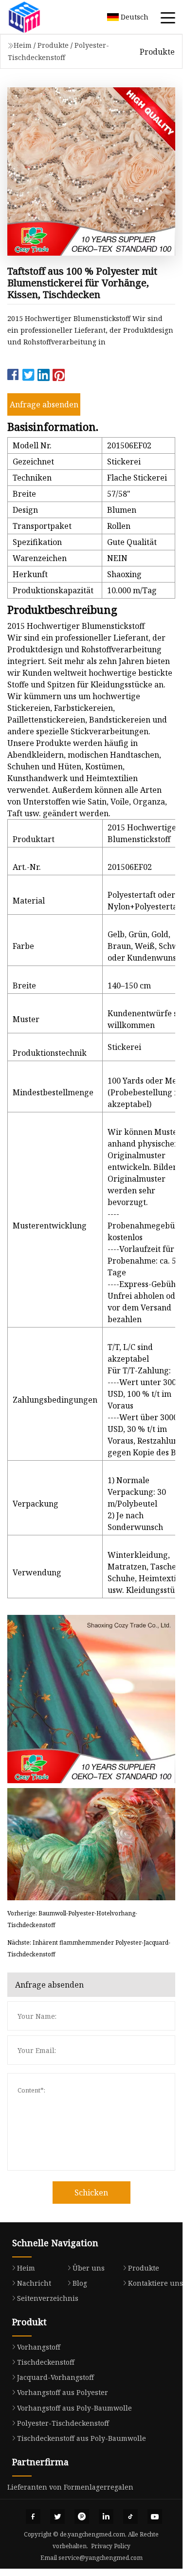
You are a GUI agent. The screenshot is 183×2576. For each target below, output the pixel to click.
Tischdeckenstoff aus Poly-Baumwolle (82, 2438)
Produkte (53, 45)
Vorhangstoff (39, 2347)
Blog (80, 2283)
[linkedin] (106, 2516)
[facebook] (33, 2516)
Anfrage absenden (44, 404)
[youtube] (155, 2516)
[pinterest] (82, 2516)
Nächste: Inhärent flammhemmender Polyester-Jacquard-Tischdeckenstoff (89, 1948)
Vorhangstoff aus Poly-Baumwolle (74, 2408)
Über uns (89, 2268)
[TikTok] (130, 2516)
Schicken (91, 2193)
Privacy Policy (111, 2546)
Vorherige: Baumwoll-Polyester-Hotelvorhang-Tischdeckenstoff (72, 1919)
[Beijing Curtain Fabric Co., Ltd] (37, 17)
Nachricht (34, 2283)
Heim (23, 45)
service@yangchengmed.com (101, 2558)
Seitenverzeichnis (48, 2298)
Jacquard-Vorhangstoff (55, 2377)
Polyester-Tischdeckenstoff (63, 2423)
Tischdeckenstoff (46, 2362)
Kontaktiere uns (156, 2283)
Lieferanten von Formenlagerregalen (70, 2487)
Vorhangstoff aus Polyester (63, 2392)
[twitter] (57, 2516)
